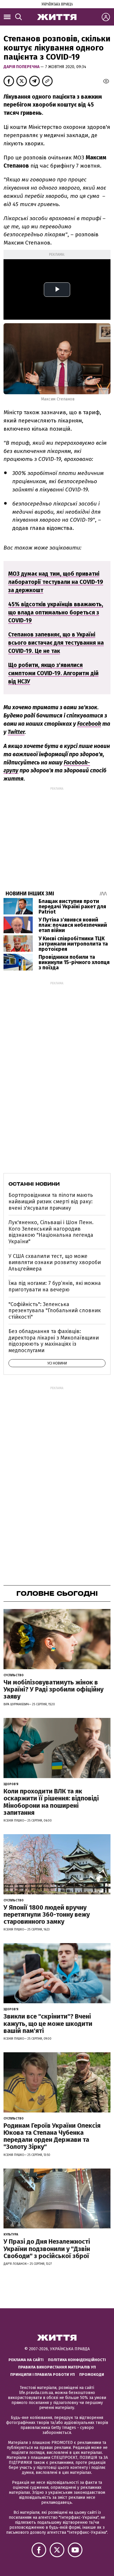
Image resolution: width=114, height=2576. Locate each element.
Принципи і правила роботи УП (43, 2374)
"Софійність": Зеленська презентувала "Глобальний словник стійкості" (55, 1311)
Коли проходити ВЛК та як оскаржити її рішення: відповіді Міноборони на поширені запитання (51, 1802)
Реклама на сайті (26, 2360)
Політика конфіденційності (77, 2360)
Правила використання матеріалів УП (57, 2367)
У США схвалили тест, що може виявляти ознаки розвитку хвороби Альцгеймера (55, 1262)
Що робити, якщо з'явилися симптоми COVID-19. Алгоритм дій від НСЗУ (53, 673)
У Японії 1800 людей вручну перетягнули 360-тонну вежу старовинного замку (47, 1914)
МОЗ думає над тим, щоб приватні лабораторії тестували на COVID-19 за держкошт (56, 582)
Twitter (16, 732)
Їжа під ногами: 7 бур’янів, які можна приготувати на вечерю (55, 1286)
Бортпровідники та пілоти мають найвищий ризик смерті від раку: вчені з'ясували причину (51, 1201)
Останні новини (34, 1184)
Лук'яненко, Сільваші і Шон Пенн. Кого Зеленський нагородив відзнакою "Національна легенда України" (51, 1232)
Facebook (89, 724)
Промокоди (92, 2374)
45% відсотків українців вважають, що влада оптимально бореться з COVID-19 (56, 613)
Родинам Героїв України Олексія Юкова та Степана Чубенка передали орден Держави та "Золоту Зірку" (52, 2136)
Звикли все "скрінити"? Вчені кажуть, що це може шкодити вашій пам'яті (48, 2023)
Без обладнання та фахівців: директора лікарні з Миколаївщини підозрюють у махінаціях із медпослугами (54, 1341)
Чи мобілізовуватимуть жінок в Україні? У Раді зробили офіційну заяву (53, 1689)
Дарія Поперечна (22, 67)
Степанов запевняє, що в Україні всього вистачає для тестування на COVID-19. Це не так (56, 643)
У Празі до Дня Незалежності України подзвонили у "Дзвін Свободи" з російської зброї (47, 2249)
